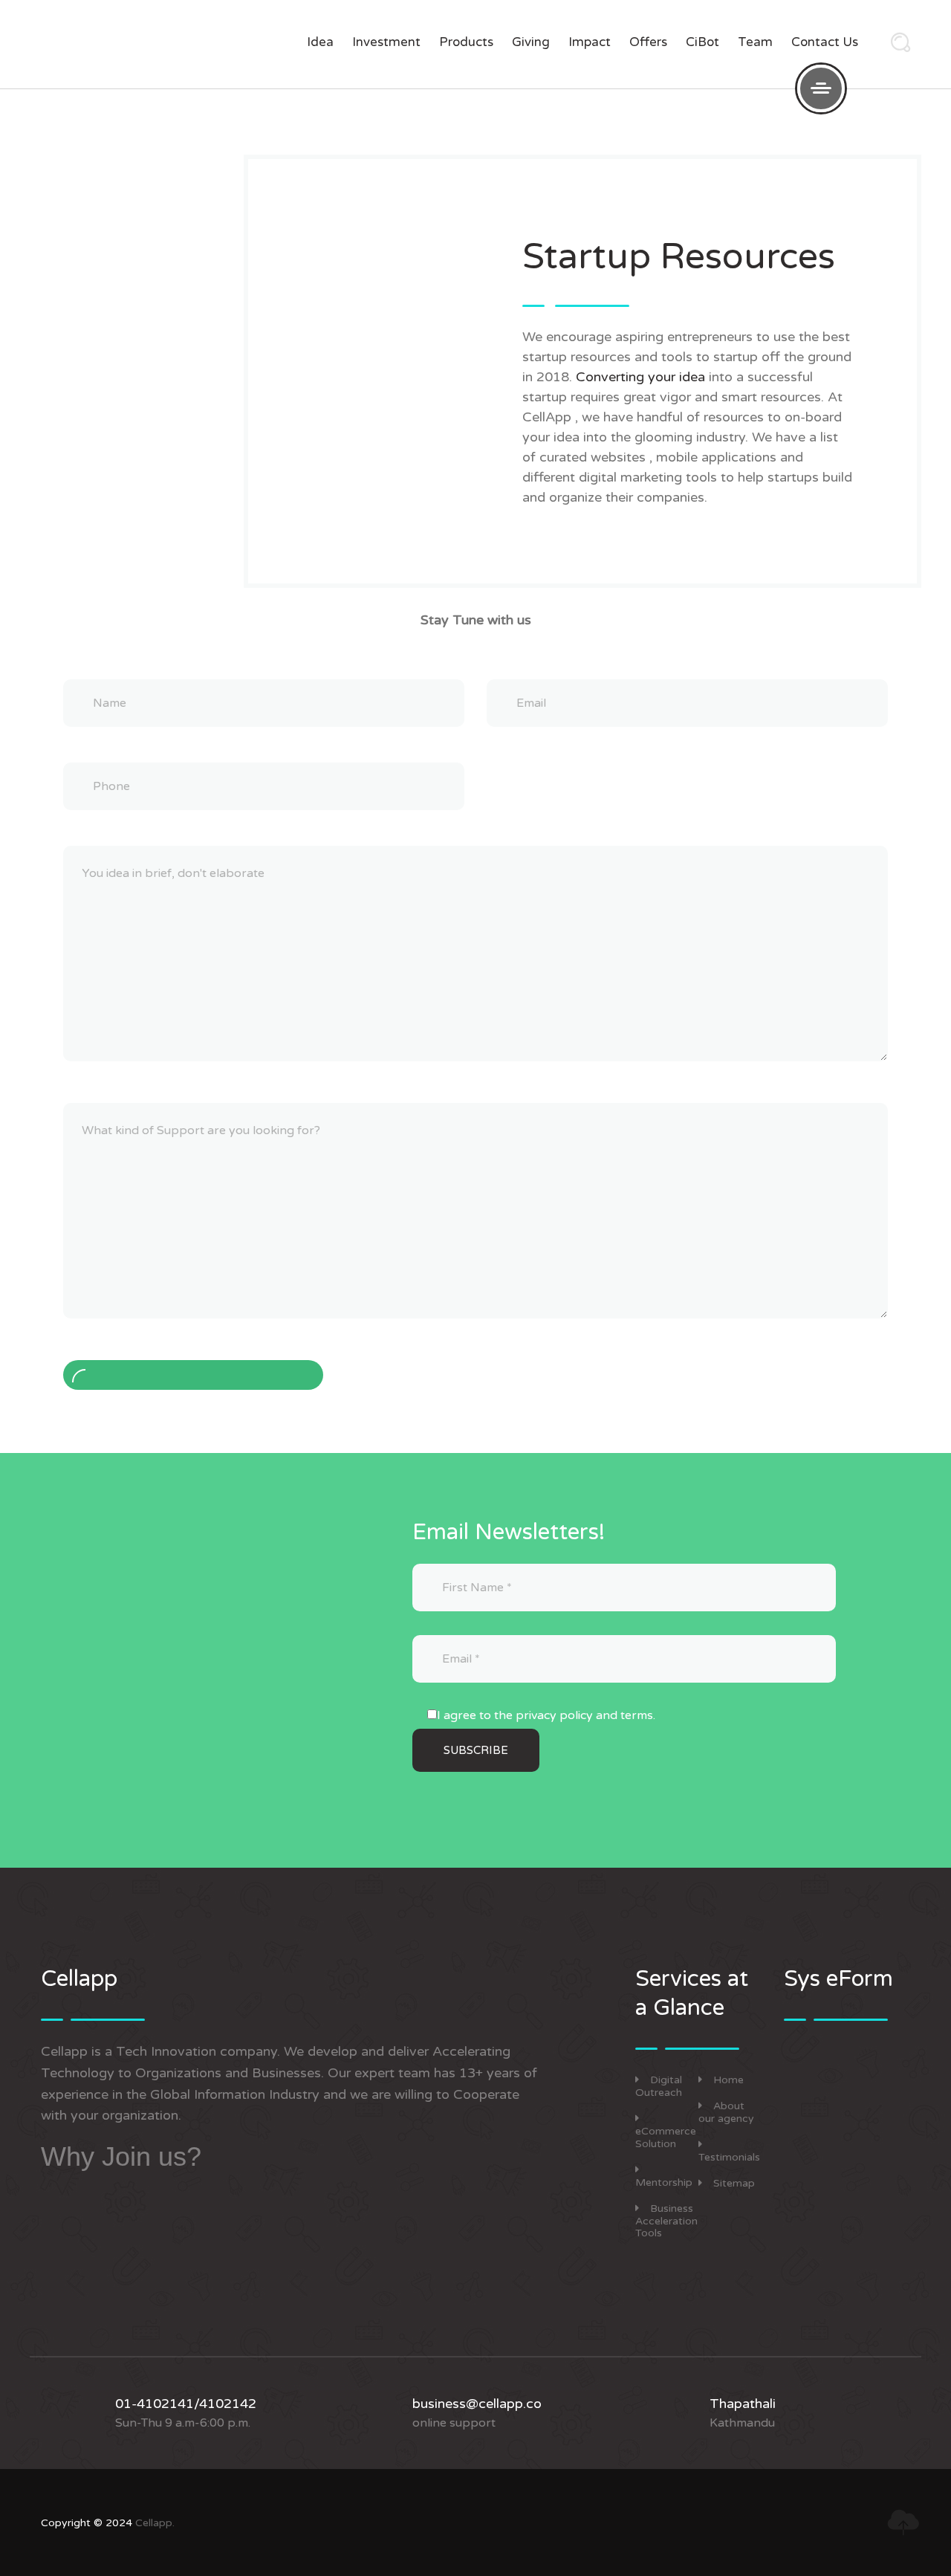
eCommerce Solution (666, 2138)
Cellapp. (155, 2523)
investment (386, 42)
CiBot (702, 42)
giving (531, 42)
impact (590, 42)
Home (728, 2080)
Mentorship (664, 2182)
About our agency (726, 2112)
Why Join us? (121, 2156)
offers (648, 42)
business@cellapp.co (477, 2404)
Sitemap (734, 2183)
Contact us (825, 42)
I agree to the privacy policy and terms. (546, 1715)
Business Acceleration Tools (666, 2221)
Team (755, 42)
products (466, 42)
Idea (320, 42)
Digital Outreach (659, 2086)
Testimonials (729, 2157)
